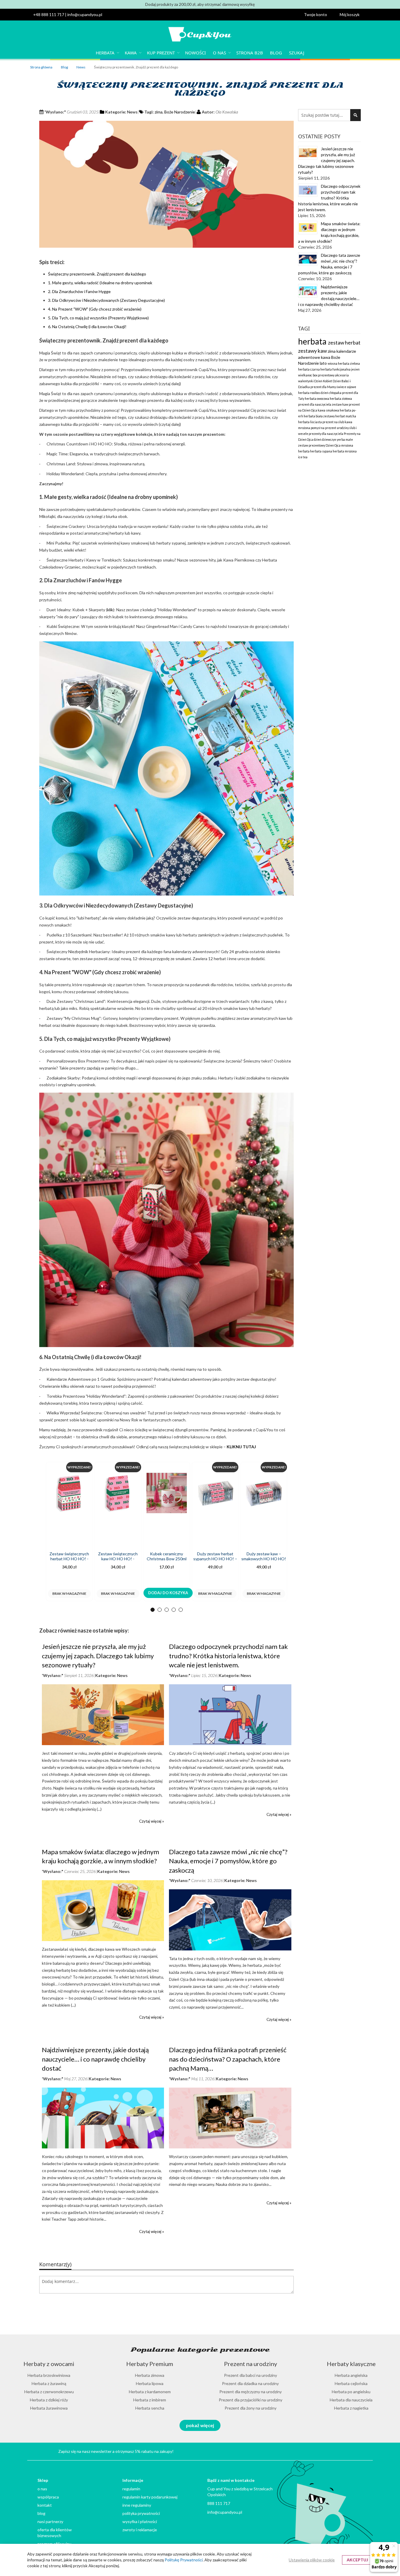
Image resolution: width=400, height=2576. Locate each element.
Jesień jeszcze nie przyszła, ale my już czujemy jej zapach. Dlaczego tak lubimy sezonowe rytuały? (98, 1656)
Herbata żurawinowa (49, 2408)
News (81, 67)
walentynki (306, 381)
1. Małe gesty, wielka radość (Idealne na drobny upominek (100, 283)
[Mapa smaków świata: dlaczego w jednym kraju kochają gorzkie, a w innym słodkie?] (103, 1940)
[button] (319, 15)
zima (159, 112)
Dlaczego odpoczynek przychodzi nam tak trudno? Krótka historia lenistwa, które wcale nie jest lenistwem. (228, 1656)
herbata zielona (349, 364)
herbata (313, 341)
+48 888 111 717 (49, 14)
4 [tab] (174, 1610)
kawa (326, 357)
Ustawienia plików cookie (312, 2560)
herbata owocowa (317, 399)
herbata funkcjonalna (336, 369)
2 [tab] (160, 1610)
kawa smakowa (329, 410)
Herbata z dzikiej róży (49, 2400)
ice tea (303, 457)
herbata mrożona (345, 451)
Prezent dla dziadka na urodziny (250, 2383)
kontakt (45, 2505)
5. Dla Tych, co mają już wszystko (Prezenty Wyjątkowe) (98, 318)
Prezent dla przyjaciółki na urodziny (251, 2400)
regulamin (131, 2489)
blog (41, 2513)
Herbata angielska (351, 2375)
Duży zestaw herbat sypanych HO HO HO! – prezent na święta (215, 1559)
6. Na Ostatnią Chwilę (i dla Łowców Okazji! (87, 327)
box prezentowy (324, 375)
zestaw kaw (340, 404)
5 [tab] (181, 1610)
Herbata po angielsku (351, 2392)
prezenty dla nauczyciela (326, 434)
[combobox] (329, 115)
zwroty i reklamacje (140, 2530)
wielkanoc (305, 375)
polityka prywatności (141, 2513)
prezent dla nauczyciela (315, 404)
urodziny (343, 428)
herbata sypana (321, 451)
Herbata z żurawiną (49, 2383)
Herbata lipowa (150, 2383)
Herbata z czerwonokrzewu (49, 2392)
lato (324, 363)
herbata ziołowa (341, 399)
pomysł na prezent (324, 428)
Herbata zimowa (150, 2375)
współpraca (48, 2497)
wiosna (333, 364)
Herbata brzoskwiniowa (49, 2375)
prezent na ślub (334, 422)
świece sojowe (346, 387)
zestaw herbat (344, 343)
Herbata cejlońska (351, 2383)
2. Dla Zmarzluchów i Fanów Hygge (79, 291)
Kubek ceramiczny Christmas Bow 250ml (167, 1556)
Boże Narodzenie (180, 112)
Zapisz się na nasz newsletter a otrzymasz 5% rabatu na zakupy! (116, 2451)
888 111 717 (219, 2503)
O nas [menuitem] (219, 53)
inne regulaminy (137, 2505)
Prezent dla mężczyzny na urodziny (251, 2392)
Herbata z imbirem (150, 2400)
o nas (42, 2489)
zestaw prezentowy (312, 445)
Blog (65, 67)
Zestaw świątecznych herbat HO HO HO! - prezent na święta (69, 1559)
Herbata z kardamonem (150, 2392)
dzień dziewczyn (325, 440)
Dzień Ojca (333, 445)
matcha (351, 416)
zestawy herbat (334, 416)
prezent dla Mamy (323, 387)
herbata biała (313, 416)
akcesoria (342, 375)
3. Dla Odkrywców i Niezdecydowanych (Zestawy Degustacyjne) (106, 300)
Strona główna (42, 67)
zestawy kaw (313, 351)
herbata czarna (309, 369)
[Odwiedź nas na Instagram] (341, 2451)
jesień (355, 369)
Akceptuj (357, 2560)
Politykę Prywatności (184, 2560)
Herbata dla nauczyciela (351, 2400)
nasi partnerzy (50, 2521)
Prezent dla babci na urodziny (251, 2375)
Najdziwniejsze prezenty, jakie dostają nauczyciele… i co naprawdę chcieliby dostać (95, 2059)
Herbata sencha (150, 2408)
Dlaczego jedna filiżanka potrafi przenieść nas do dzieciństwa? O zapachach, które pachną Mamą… (228, 2059)
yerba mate (345, 440)
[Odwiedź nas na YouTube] (327, 2451)
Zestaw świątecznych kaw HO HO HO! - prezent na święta (118, 1559)
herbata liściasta (310, 422)
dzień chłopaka (331, 393)
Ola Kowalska (227, 112)
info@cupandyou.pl (85, 14)
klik (110, 610)
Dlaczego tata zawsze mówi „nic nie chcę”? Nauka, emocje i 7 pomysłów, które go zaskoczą (228, 1861)
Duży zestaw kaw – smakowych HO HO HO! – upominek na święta (264, 1559)
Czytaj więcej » (152, 1821)
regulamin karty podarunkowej (150, 2497)
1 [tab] (153, 1610)
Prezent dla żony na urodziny (251, 2408)
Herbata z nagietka (351, 2408)
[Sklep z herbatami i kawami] (200, 35)
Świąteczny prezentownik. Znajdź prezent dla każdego (97, 274)
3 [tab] (167, 1610)
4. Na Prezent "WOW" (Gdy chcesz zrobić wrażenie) (95, 309)
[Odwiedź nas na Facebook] (354, 2451)
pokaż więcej (200, 2425)
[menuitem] (107, 53)
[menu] (200, 53)
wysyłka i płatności (140, 2521)
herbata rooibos (309, 393)
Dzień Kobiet (323, 381)
